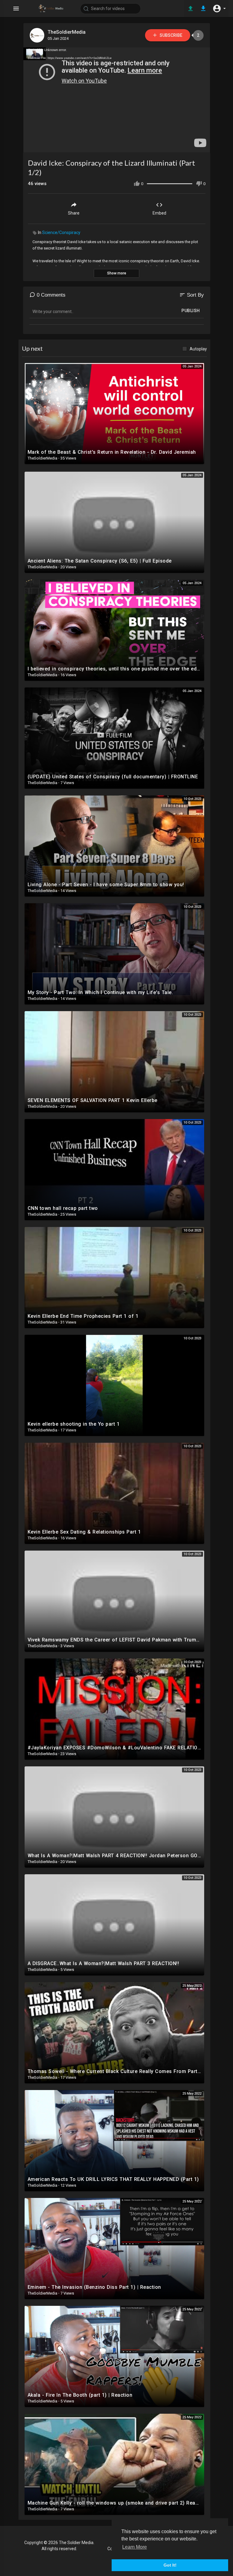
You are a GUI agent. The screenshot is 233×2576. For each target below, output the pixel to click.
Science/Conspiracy (61, 232)
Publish (191, 311)
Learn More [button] (135, 2547)
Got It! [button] (170, 2565)
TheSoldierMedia (67, 32)
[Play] (31, 145)
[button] (219, 9)
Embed (159, 213)
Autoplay (198, 349)
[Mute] (191, 145)
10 (181, 145)
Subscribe (171, 35)
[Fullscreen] (201, 145)
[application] (117, 100)
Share (74, 213)
